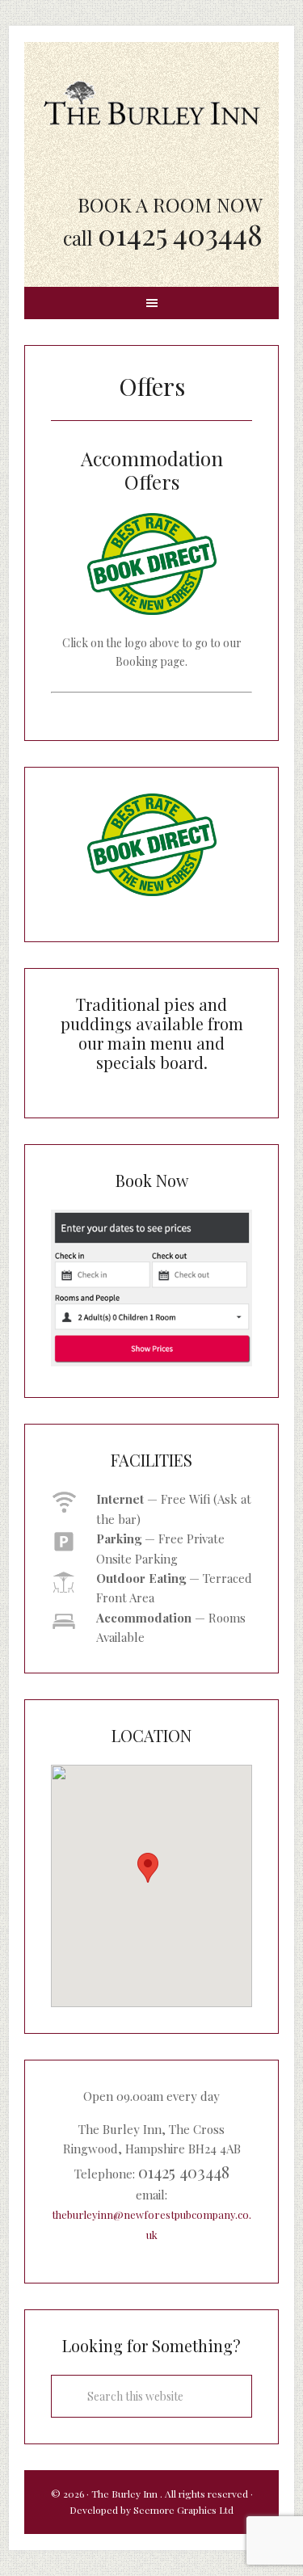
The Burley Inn (151, 103)
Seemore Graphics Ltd (183, 2510)
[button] (148, 1868)
